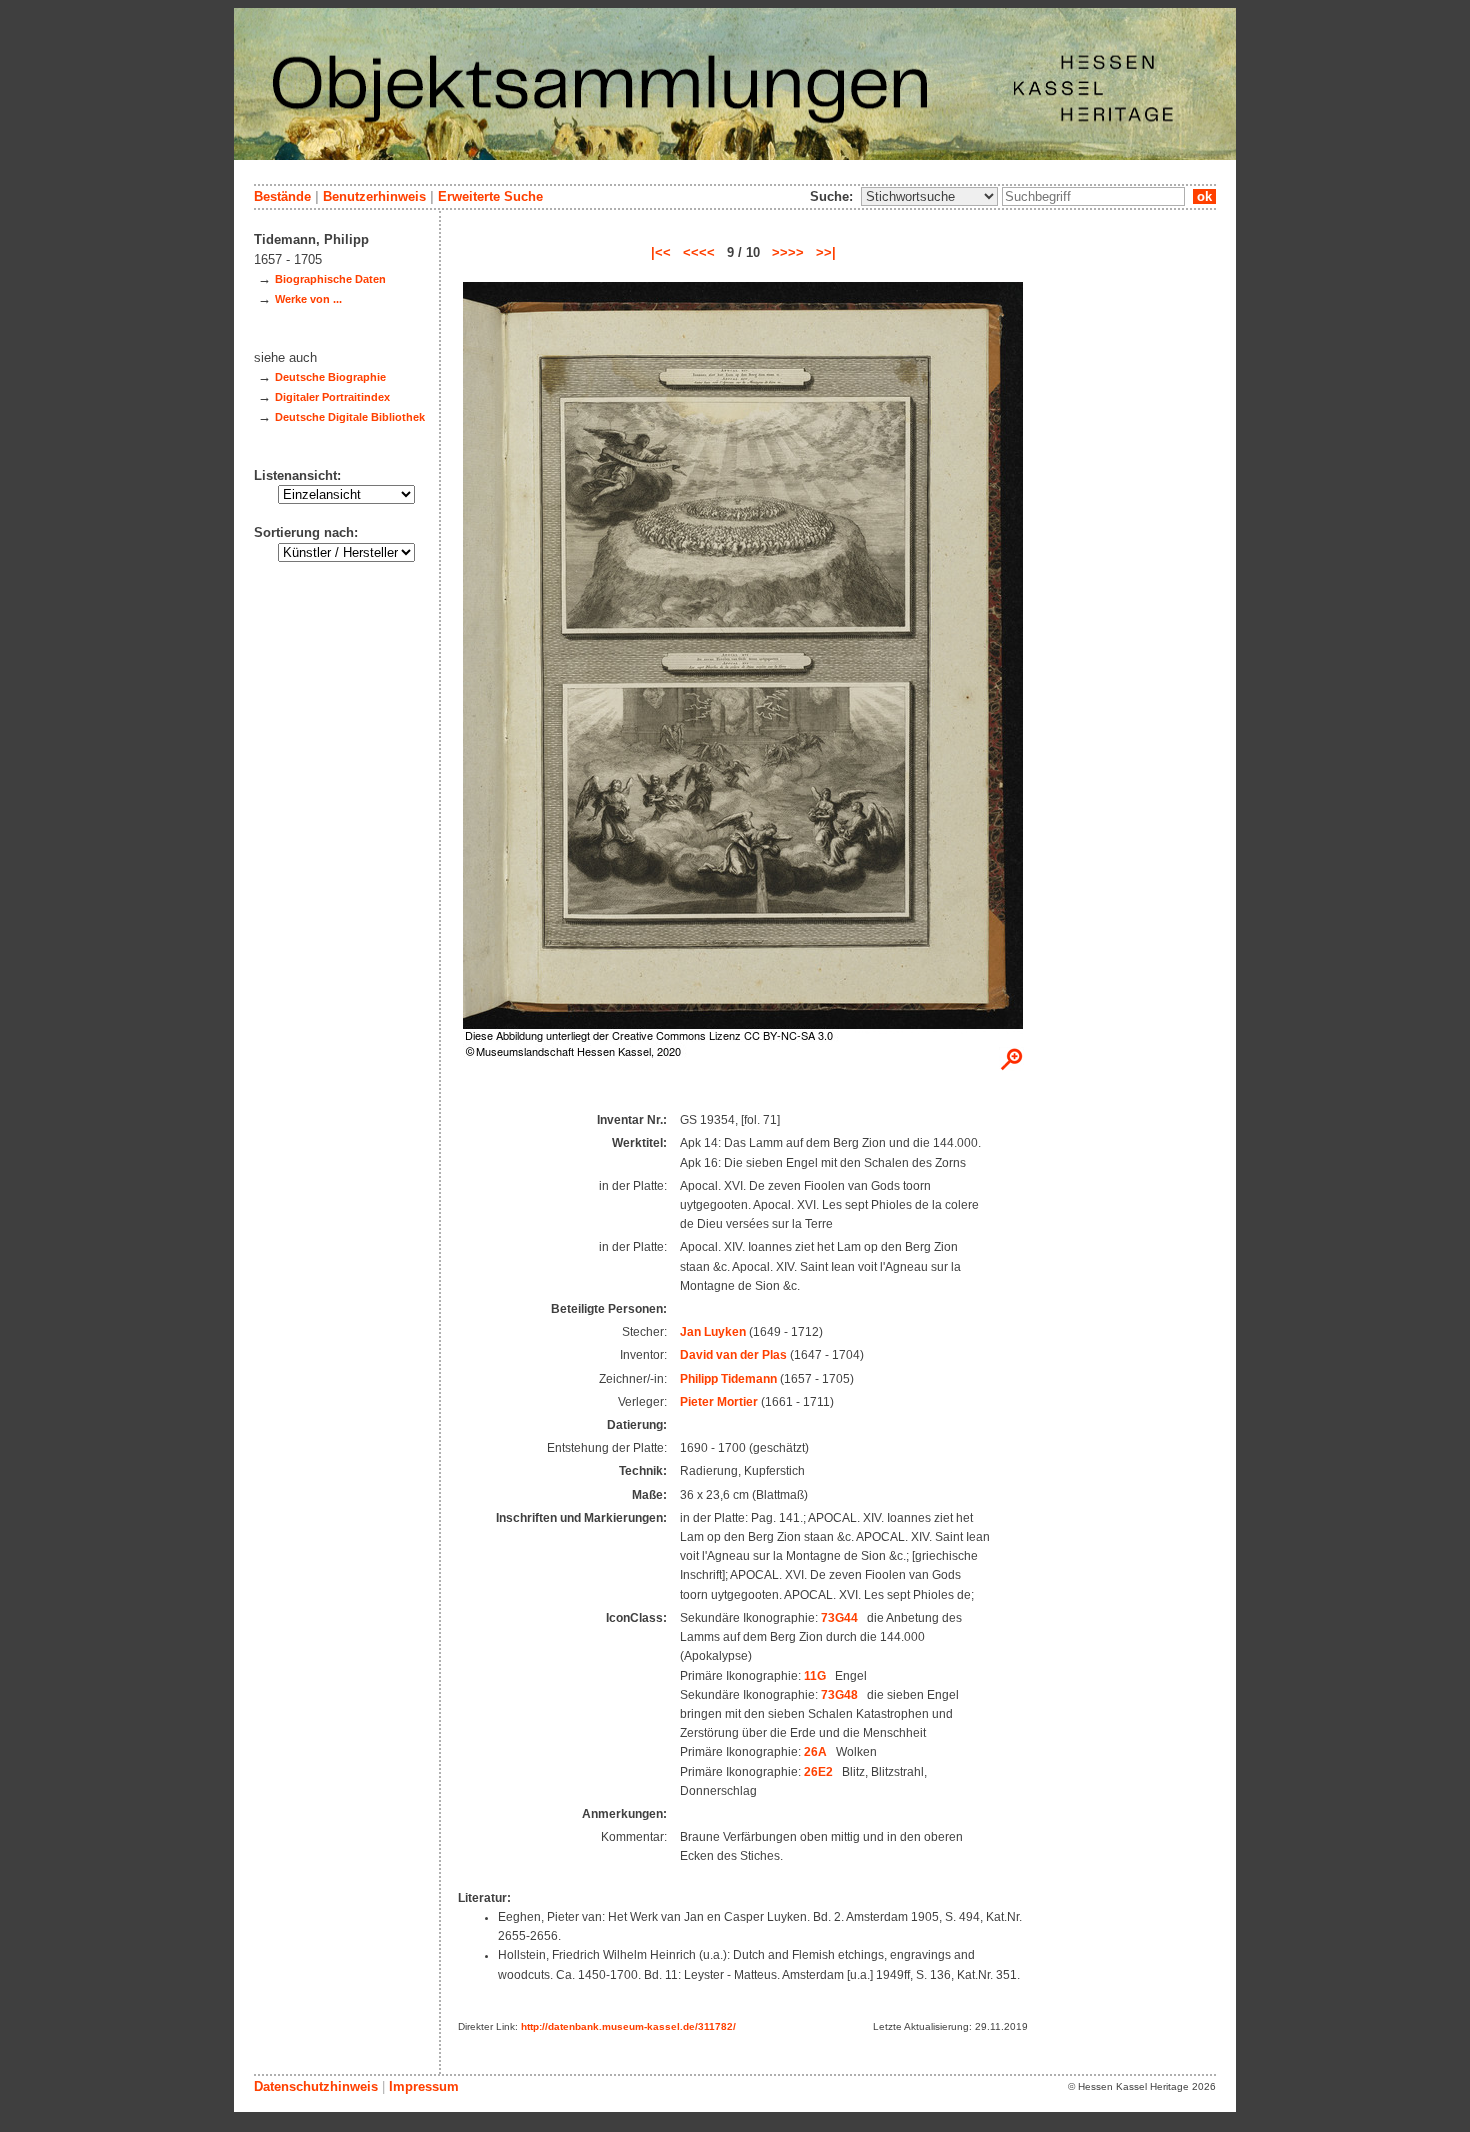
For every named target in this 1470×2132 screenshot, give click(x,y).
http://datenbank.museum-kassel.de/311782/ (628, 2026)
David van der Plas (733, 1355)
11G (815, 1676)
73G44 (839, 1618)
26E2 (818, 1772)
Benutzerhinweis (374, 196)
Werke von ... (308, 299)
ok (1204, 196)
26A (815, 1752)
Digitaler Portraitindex (332, 397)
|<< (661, 252)
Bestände (282, 196)
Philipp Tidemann (728, 1379)
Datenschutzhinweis (316, 2086)
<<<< (699, 252)
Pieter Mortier (719, 1402)
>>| (826, 252)
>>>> (788, 252)
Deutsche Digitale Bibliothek (350, 417)
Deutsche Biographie (330, 377)
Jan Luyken (713, 1332)
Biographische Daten (330, 279)
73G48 (839, 1695)
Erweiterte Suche (490, 196)
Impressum (424, 2086)
